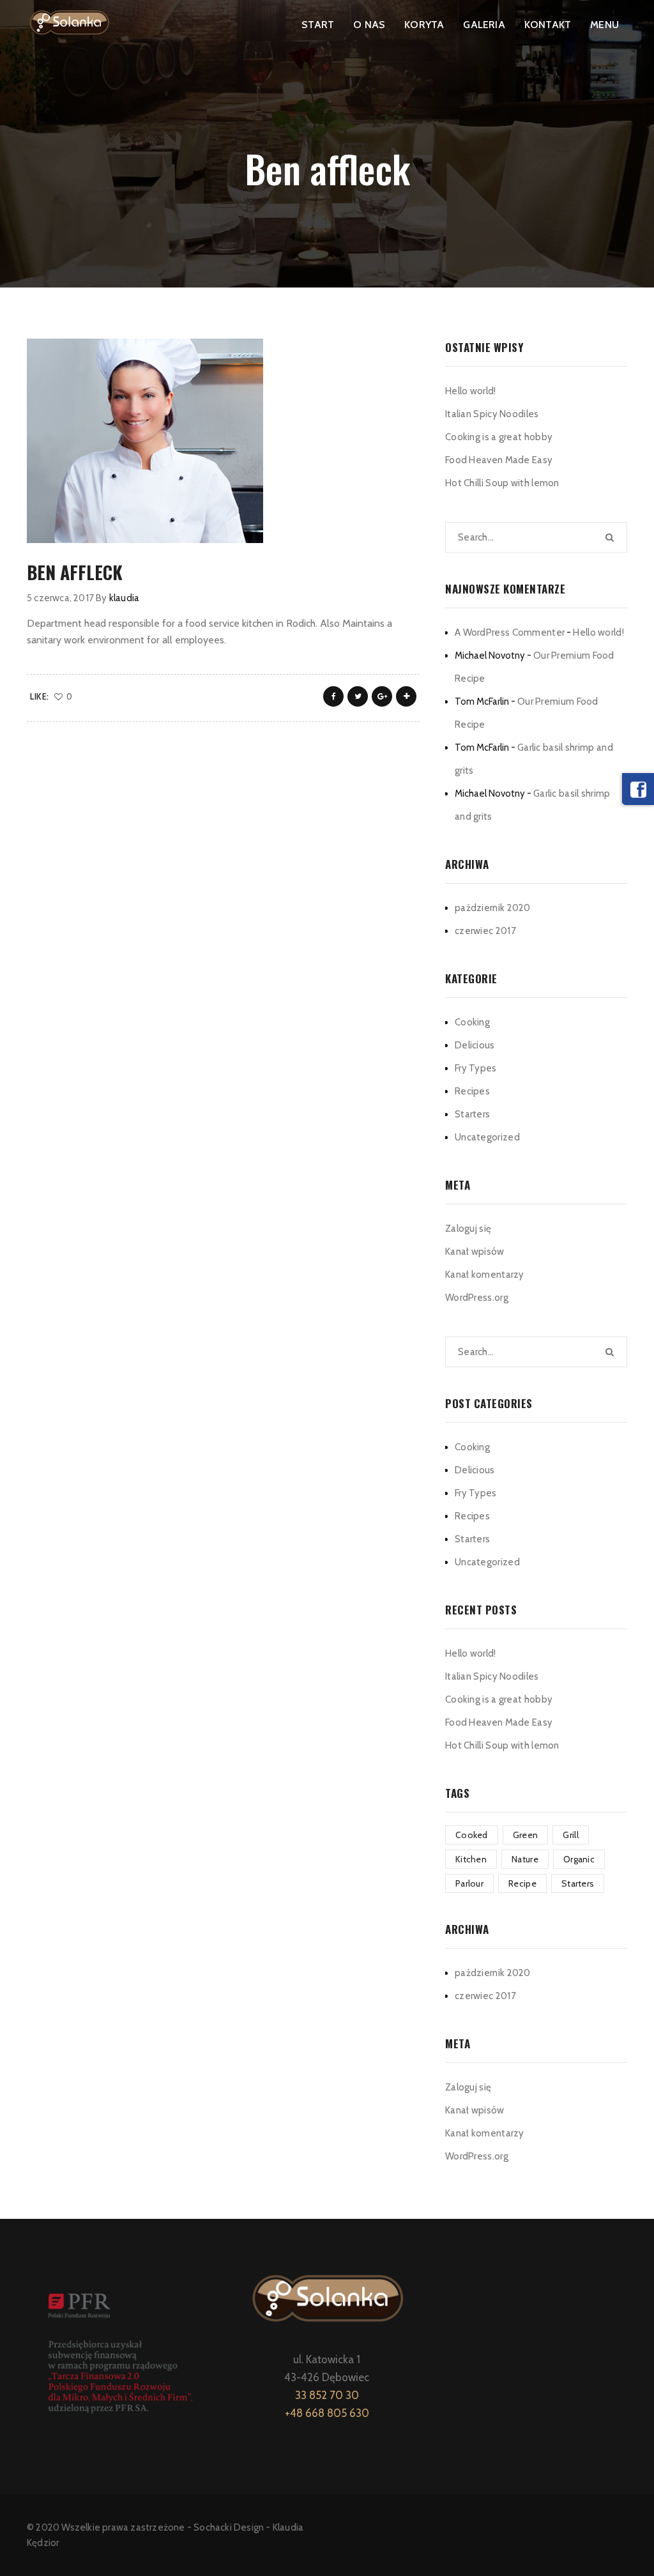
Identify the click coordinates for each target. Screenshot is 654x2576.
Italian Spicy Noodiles (492, 414)
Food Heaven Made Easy (499, 460)
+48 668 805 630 (327, 2413)
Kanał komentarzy (485, 1275)
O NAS (369, 25)
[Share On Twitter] (358, 696)
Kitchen (471, 1859)
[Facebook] (638, 789)
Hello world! (471, 391)
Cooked (472, 1835)
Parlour (469, 1883)
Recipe (522, 1883)
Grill (571, 1835)
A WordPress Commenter (510, 632)
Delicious (475, 1045)
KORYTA (424, 25)
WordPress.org (477, 1298)
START (318, 25)
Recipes (472, 1091)
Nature (525, 1859)
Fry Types (476, 1068)
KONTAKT (548, 25)
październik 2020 (493, 908)
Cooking (472, 1022)
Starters (472, 1114)
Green (526, 1835)
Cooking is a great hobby (499, 437)
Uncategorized (487, 1137)
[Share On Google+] (382, 696)
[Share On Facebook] (333, 696)
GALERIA (484, 25)
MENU (605, 25)
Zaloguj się (468, 1229)
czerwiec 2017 (485, 931)
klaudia (124, 598)
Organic (579, 1859)
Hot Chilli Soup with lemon (502, 483)
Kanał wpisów (475, 1252)
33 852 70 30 (327, 2395)
